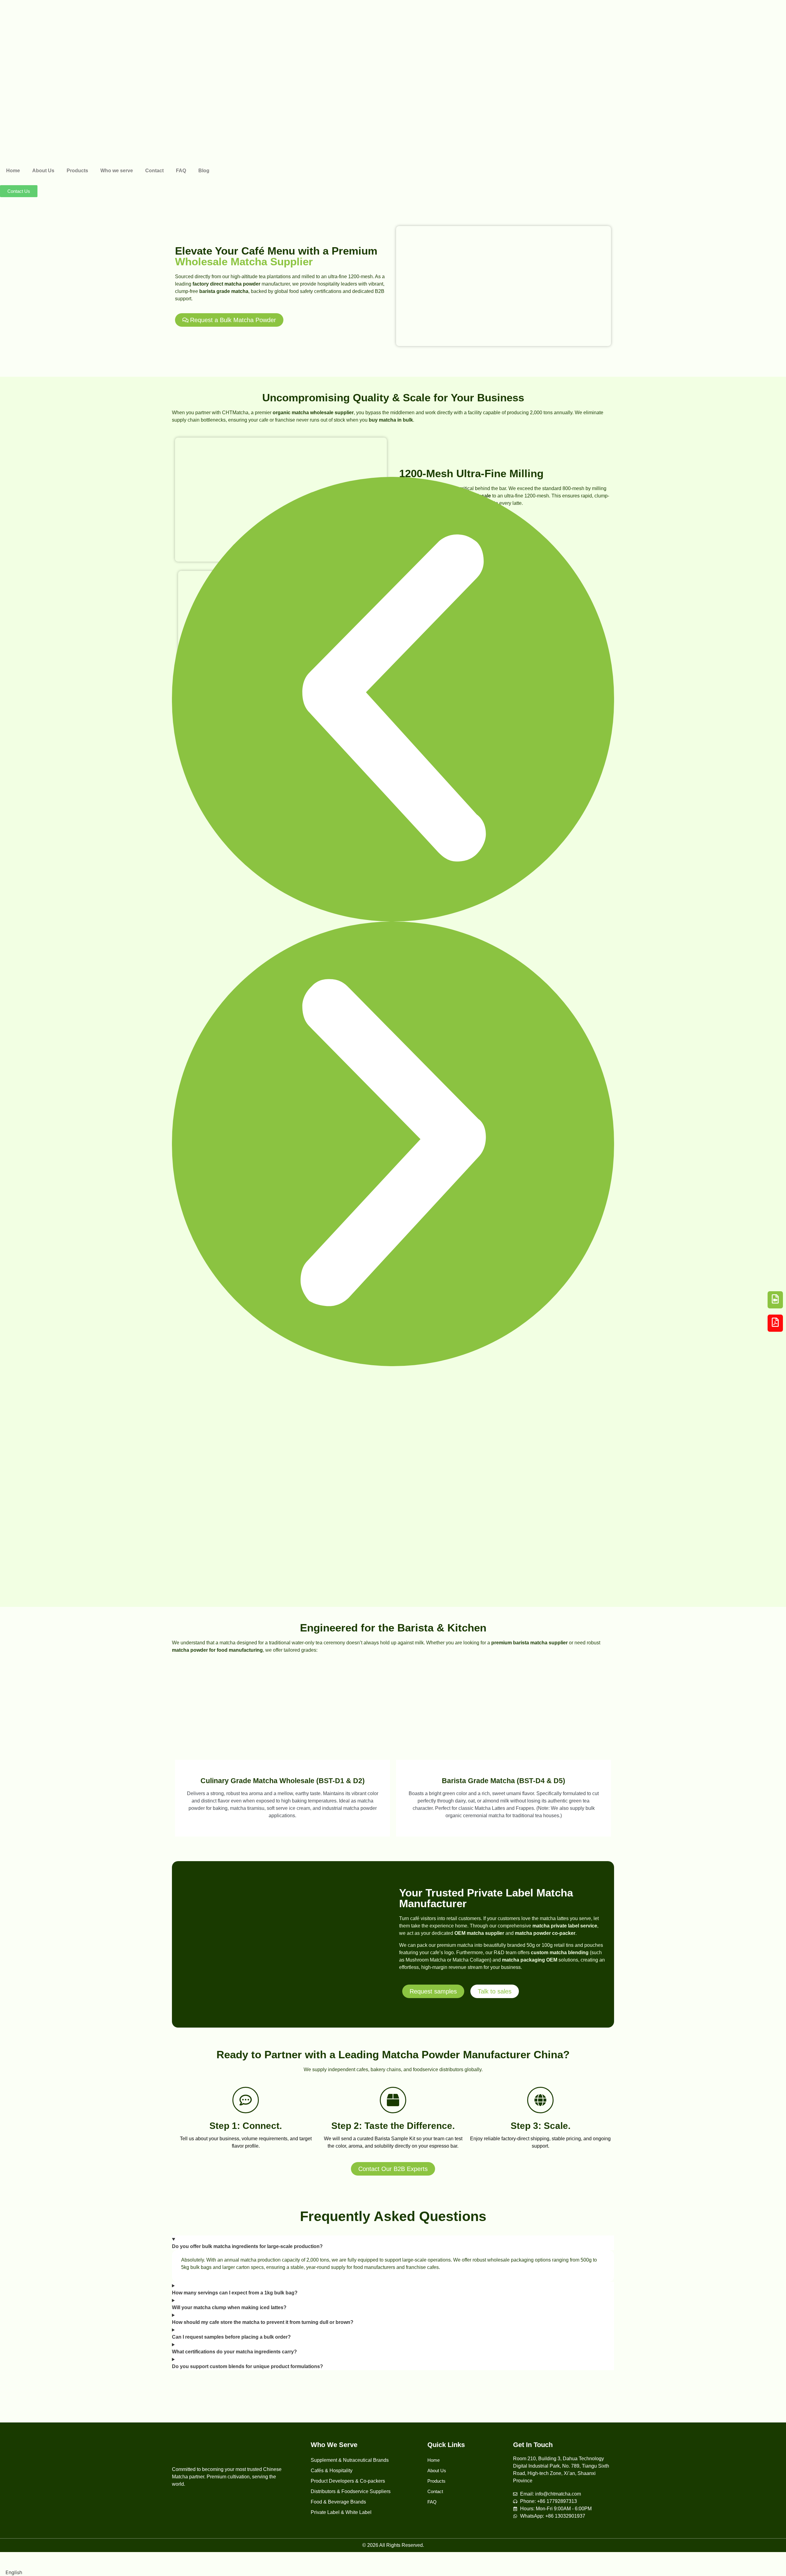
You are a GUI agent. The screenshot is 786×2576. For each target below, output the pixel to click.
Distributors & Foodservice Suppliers (351, 2491)
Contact (154, 171)
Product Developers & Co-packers (348, 2481)
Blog (204, 171)
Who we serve (117, 171)
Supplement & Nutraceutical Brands (350, 2460)
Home (13, 171)
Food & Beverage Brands (338, 2502)
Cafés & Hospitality (332, 2471)
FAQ (181, 171)
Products (77, 171)
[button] (393, 699)
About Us (43, 171)
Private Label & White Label (341, 2512)
